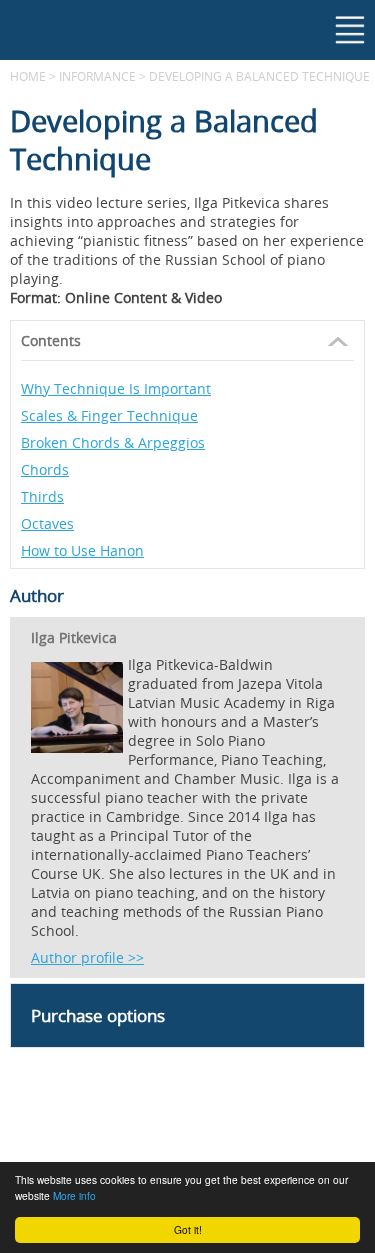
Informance (97, 76)
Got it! (188, 1229)
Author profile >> (87, 957)
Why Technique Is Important (116, 388)
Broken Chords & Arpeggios (113, 442)
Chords (45, 469)
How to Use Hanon (82, 550)
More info (74, 1195)
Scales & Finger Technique (109, 415)
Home (28, 76)
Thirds (42, 496)
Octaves (47, 523)
